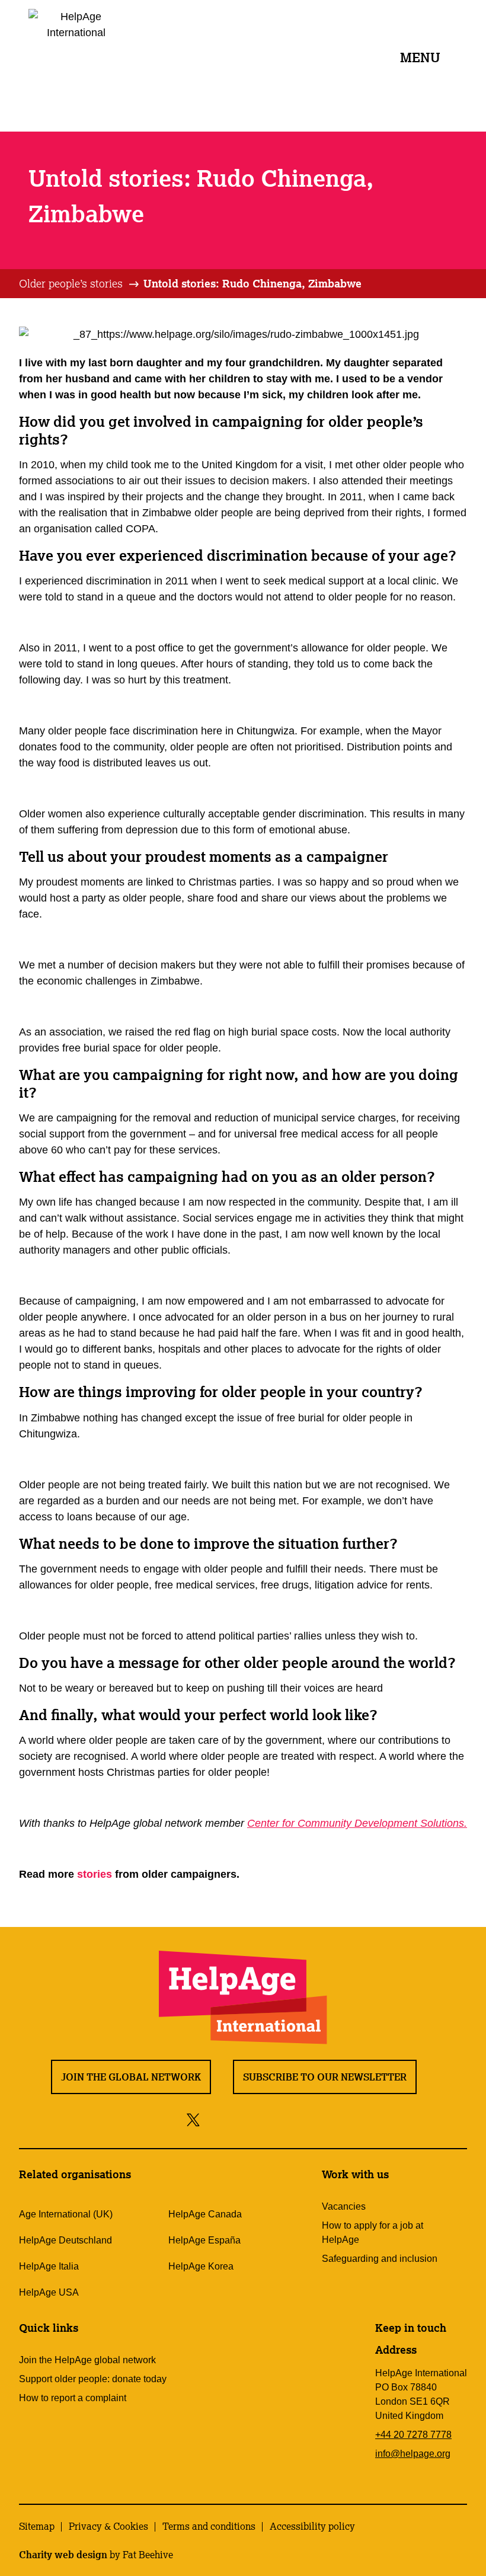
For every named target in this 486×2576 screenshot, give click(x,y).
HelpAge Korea (201, 2266)
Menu (420, 57)
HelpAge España (204, 2240)
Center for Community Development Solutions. (357, 1823)
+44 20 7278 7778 (413, 2435)
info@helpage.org (413, 2454)
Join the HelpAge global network (87, 2360)
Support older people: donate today (93, 2379)
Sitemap (37, 2526)
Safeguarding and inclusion (380, 2259)
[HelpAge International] (76, 56)
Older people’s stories (71, 283)
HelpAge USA (49, 2292)
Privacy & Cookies (108, 2526)
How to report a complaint (73, 2398)
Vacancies (344, 2206)
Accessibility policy (312, 2526)
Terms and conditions (209, 2526)
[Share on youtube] (263, 2119)
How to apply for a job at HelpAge (373, 2233)
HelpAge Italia (49, 2266)
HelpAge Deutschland (65, 2240)
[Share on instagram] (237, 2119)
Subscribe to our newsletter (325, 2077)
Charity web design (63, 2555)
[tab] (80, 284)
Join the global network (131, 2077)
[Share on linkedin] (290, 2119)
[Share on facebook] (214, 2119)
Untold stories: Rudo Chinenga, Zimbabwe (252, 283)
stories (96, 1874)
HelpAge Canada (205, 2214)
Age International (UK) (66, 2214)
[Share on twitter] (194, 2119)
